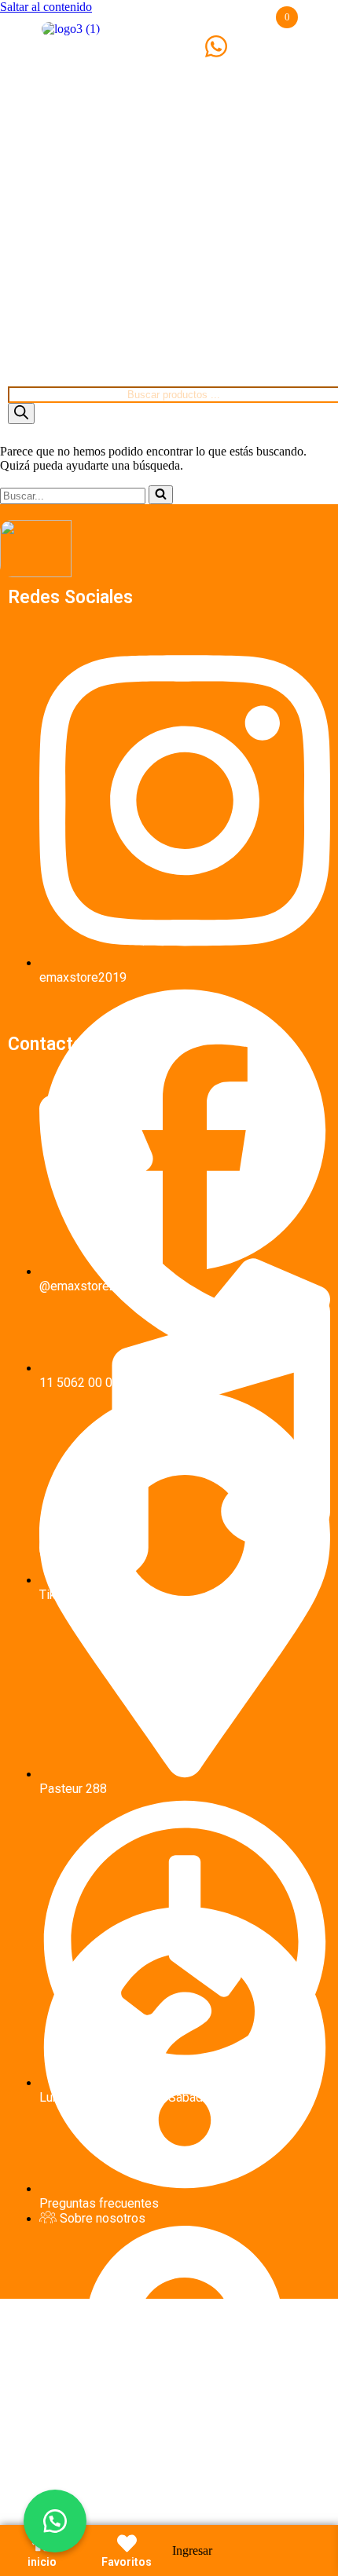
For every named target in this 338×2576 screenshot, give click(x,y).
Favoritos (127, 2562)
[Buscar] (21, 413)
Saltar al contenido (46, 7)
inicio (42, 2562)
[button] (55, 2521)
